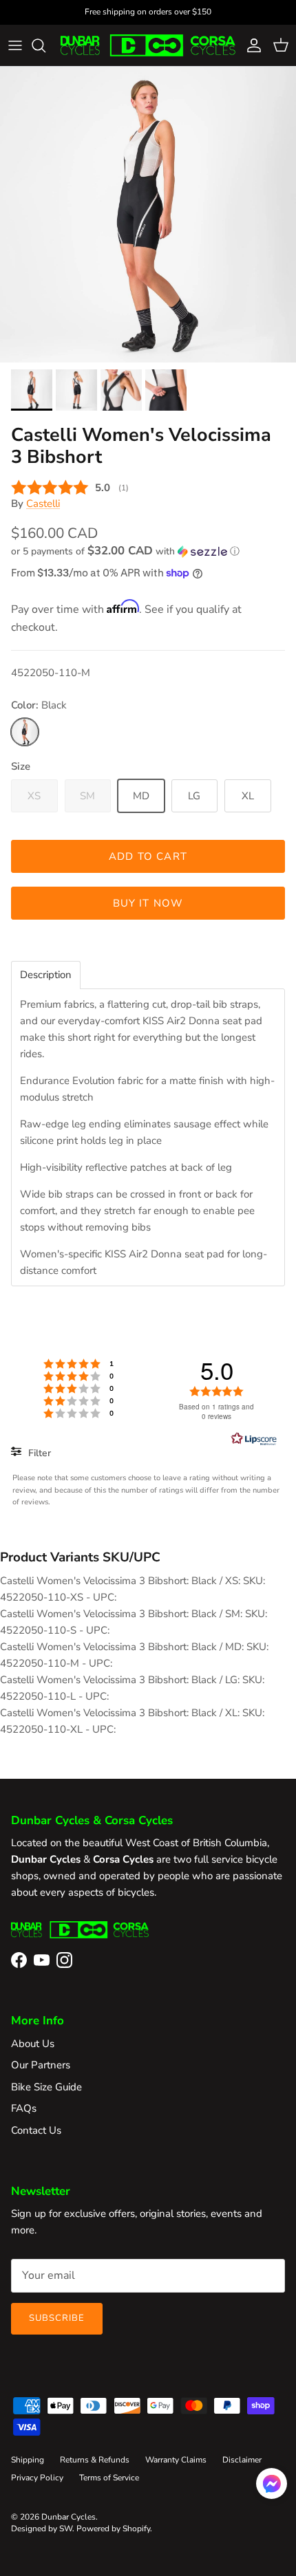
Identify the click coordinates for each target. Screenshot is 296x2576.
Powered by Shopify (113, 2529)
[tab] (46, 975)
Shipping (28, 2460)
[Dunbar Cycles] (148, 45)
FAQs (24, 2108)
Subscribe (57, 2318)
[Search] (45, 45)
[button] (148, 551)
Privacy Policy (37, 2478)
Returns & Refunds (95, 2460)
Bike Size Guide (46, 2087)
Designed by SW (42, 2529)
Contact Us (36, 2130)
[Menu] (15, 45)
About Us (33, 2044)
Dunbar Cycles (68, 2517)
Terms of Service (109, 2478)
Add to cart (148, 856)
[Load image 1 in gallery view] (148, 215)
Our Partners (41, 2065)
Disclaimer (242, 2460)
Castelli (43, 504)
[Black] (25, 732)
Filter (38, 1453)
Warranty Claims (176, 2460)
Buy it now (148, 903)
